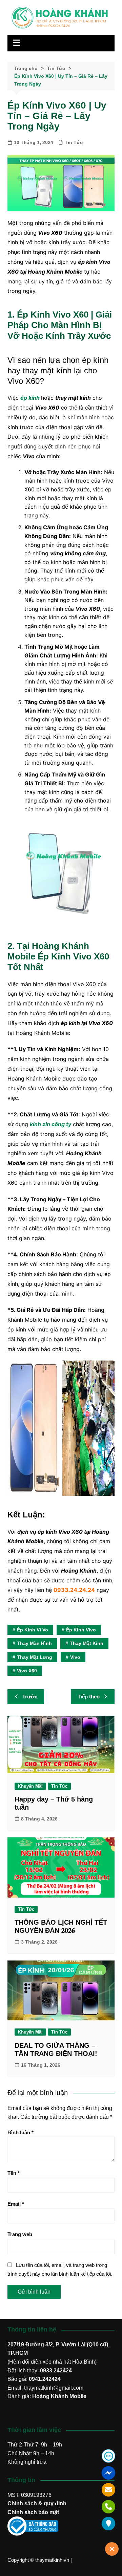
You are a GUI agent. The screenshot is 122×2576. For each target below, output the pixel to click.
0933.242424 (56, 2371)
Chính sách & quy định (37, 2503)
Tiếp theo (89, 1697)
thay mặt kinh (87, 1643)
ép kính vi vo (33, 1630)
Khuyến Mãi (30, 1786)
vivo (75, 1657)
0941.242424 (45, 2379)
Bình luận (21, 2132)
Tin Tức (74, 142)
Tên (14, 2173)
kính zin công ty (50, 1124)
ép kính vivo (81, 1630)
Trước (30, 1697)
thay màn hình (34, 1643)
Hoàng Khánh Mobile (59, 2396)
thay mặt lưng (35, 1657)
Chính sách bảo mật (33, 2512)
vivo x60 (27, 1671)
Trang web (20, 2234)
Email (16, 2204)
